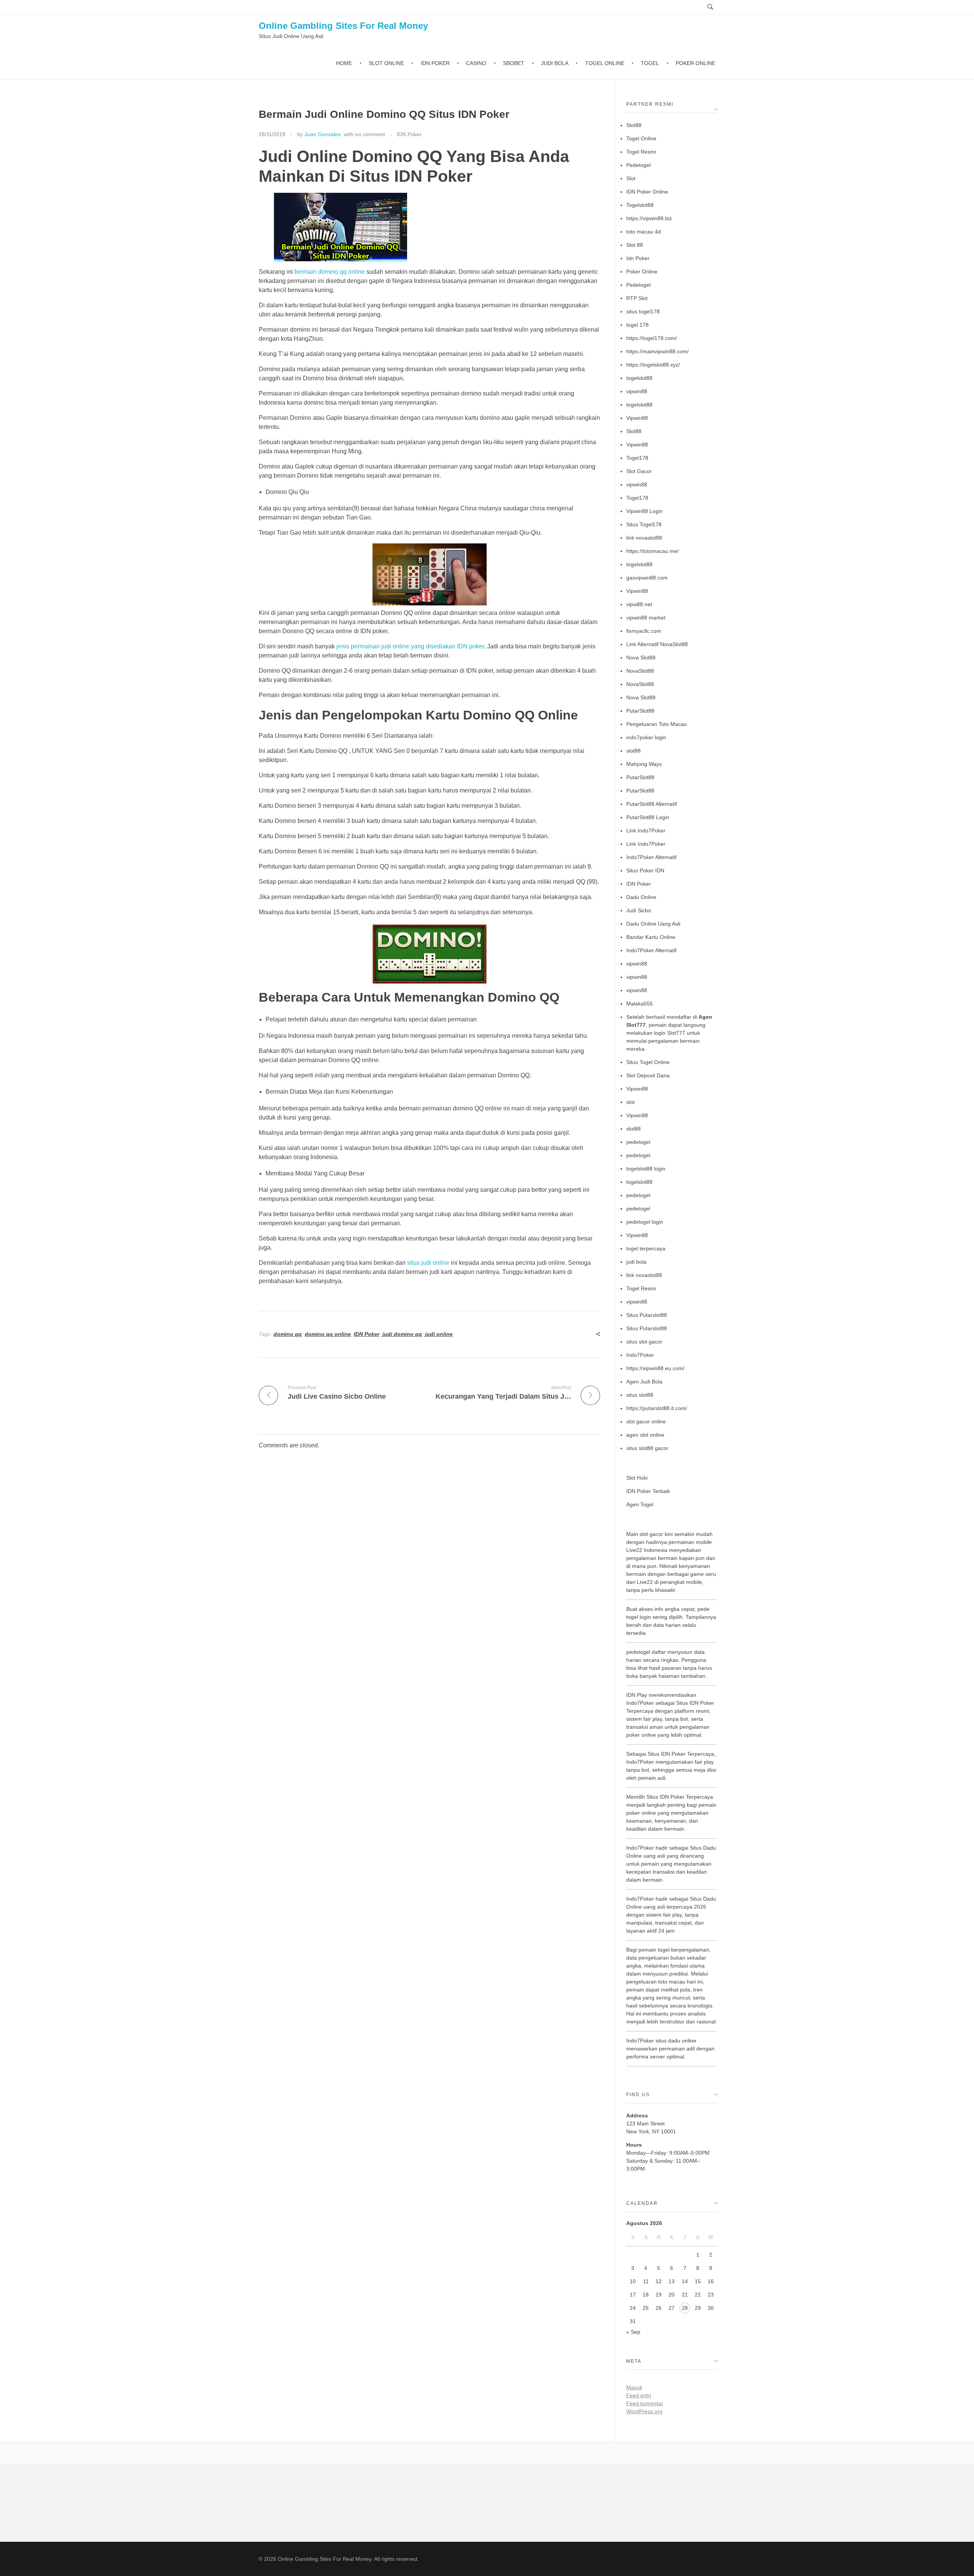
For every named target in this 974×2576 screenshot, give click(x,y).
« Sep (633, 2332)
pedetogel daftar (646, 1652)
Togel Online (641, 138)
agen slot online (645, 1435)
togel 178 (637, 325)
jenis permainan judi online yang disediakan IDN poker (410, 646)
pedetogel (638, 1142)
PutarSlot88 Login (648, 817)
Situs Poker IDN (645, 870)
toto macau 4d (644, 232)
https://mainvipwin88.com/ (657, 351)
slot (630, 1102)
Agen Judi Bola (644, 1382)
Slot (631, 178)
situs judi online (428, 1263)
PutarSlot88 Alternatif (652, 804)
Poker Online (642, 272)
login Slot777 (670, 1033)
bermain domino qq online (330, 272)
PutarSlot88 (640, 711)
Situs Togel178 (644, 524)
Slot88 (634, 125)
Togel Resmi (641, 152)
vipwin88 (637, 391)
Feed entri (639, 2395)
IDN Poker (409, 134)
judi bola (636, 1262)
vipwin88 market (646, 618)
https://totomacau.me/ (653, 551)
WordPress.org (644, 2411)
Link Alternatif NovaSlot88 (657, 644)
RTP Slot (637, 298)
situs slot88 (640, 1395)
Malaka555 (640, 1004)
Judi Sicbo (639, 910)
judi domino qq (402, 1334)
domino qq (288, 1334)
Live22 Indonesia (647, 1550)
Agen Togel (640, 1504)
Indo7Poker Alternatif (651, 857)
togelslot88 (639, 378)
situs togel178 (643, 311)
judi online (439, 1334)
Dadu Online (641, 897)
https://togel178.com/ (652, 338)
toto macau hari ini (680, 1982)
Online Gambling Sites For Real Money (343, 26)
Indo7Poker (640, 1355)
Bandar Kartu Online (651, 937)
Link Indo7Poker (646, 831)
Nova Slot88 (641, 657)
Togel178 (637, 458)
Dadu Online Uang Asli (653, 924)
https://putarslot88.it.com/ (657, 1408)
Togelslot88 (640, 205)
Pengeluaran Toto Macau (656, 724)
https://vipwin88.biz (649, 218)
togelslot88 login (646, 1169)
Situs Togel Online (648, 1062)
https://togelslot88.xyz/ (653, 365)
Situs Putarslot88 (647, 1315)
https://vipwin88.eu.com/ (655, 1368)
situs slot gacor (644, 1342)
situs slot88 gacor (647, 1448)
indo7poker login (646, 737)
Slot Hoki (637, 1478)
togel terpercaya (646, 1248)
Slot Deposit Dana (648, 1075)
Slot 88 (635, 245)
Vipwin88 (637, 418)
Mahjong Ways (644, 764)
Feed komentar (645, 2403)
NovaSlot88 (640, 671)
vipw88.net (639, 604)
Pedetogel (638, 165)
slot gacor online (646, 1421)
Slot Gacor (639, 471)
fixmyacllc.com (644, 631)
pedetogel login (645, 1222)
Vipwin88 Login (645, 511)
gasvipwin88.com (647, 578)
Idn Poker (638, 258)
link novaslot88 (644, 538)
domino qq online (328, 1334)
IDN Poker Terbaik (648, 1491)
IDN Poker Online (647, 192)
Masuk (634, 2387)
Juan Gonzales (322, 134)
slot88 (633, 751)
